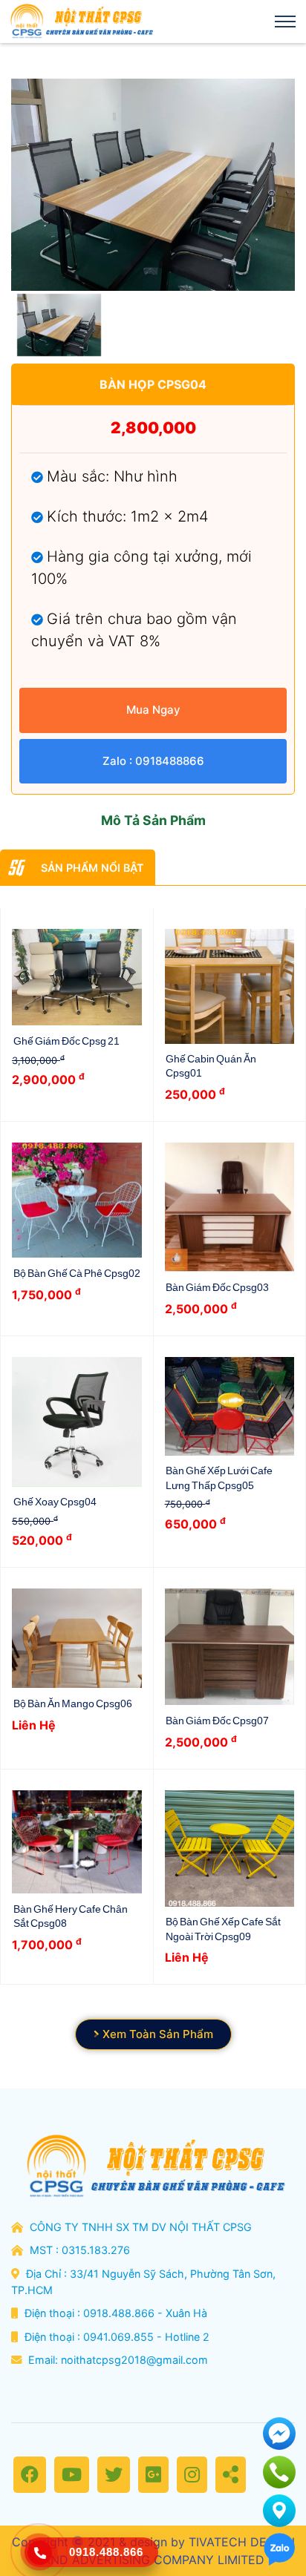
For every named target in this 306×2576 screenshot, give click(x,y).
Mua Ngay (153, 710)
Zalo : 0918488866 (153, 761)
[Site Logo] (80, 22)
